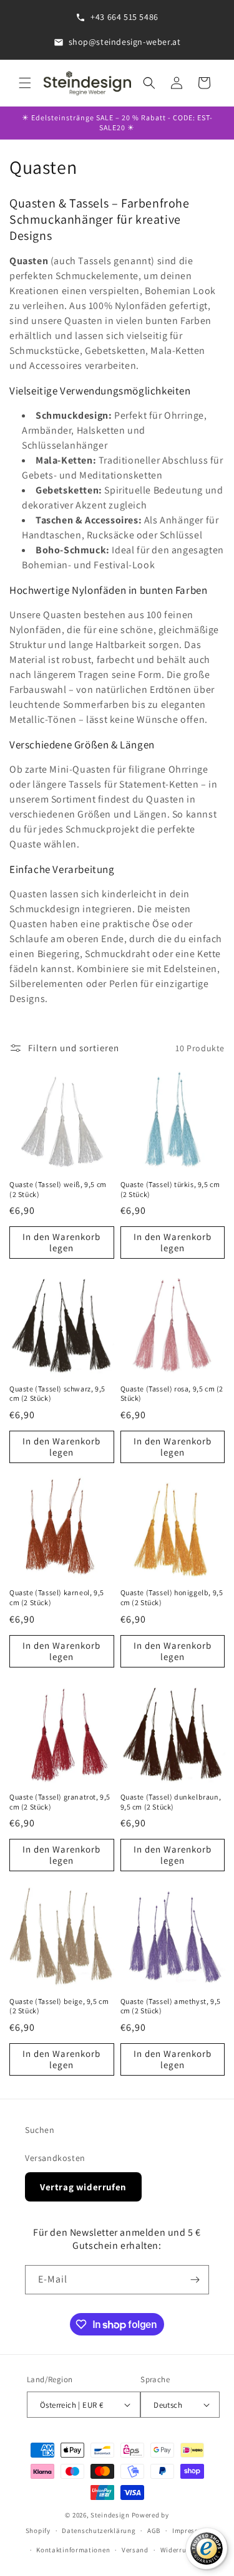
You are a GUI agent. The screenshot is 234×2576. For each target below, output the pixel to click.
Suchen (40, 2130)
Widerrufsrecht (185, 2550)
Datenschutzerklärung (99, 2531)
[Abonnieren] (195, 2280)
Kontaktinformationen (73, 2550)
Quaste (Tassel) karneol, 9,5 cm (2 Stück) (57, 1597)
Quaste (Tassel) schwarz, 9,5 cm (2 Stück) (57, 1394)
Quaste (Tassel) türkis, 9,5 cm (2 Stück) (170, 1189)
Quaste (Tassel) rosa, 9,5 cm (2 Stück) (172, 1394)
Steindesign (110, 2515)
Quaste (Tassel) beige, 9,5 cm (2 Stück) (59, 2006)
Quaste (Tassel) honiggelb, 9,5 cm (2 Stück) (172, 1597)
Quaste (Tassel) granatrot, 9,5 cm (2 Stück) (60, 1802)
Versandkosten (55, 2158)
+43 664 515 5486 (124, 17)
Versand (135, 2550)
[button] (25, 83)
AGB (154, 2531)
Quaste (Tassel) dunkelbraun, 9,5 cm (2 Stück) (171, 1802)
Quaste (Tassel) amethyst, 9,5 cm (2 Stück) (171, 2006)
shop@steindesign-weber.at (125, 42)
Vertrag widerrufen (83, 2187)
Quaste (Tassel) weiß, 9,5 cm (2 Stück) (58, 1189)
